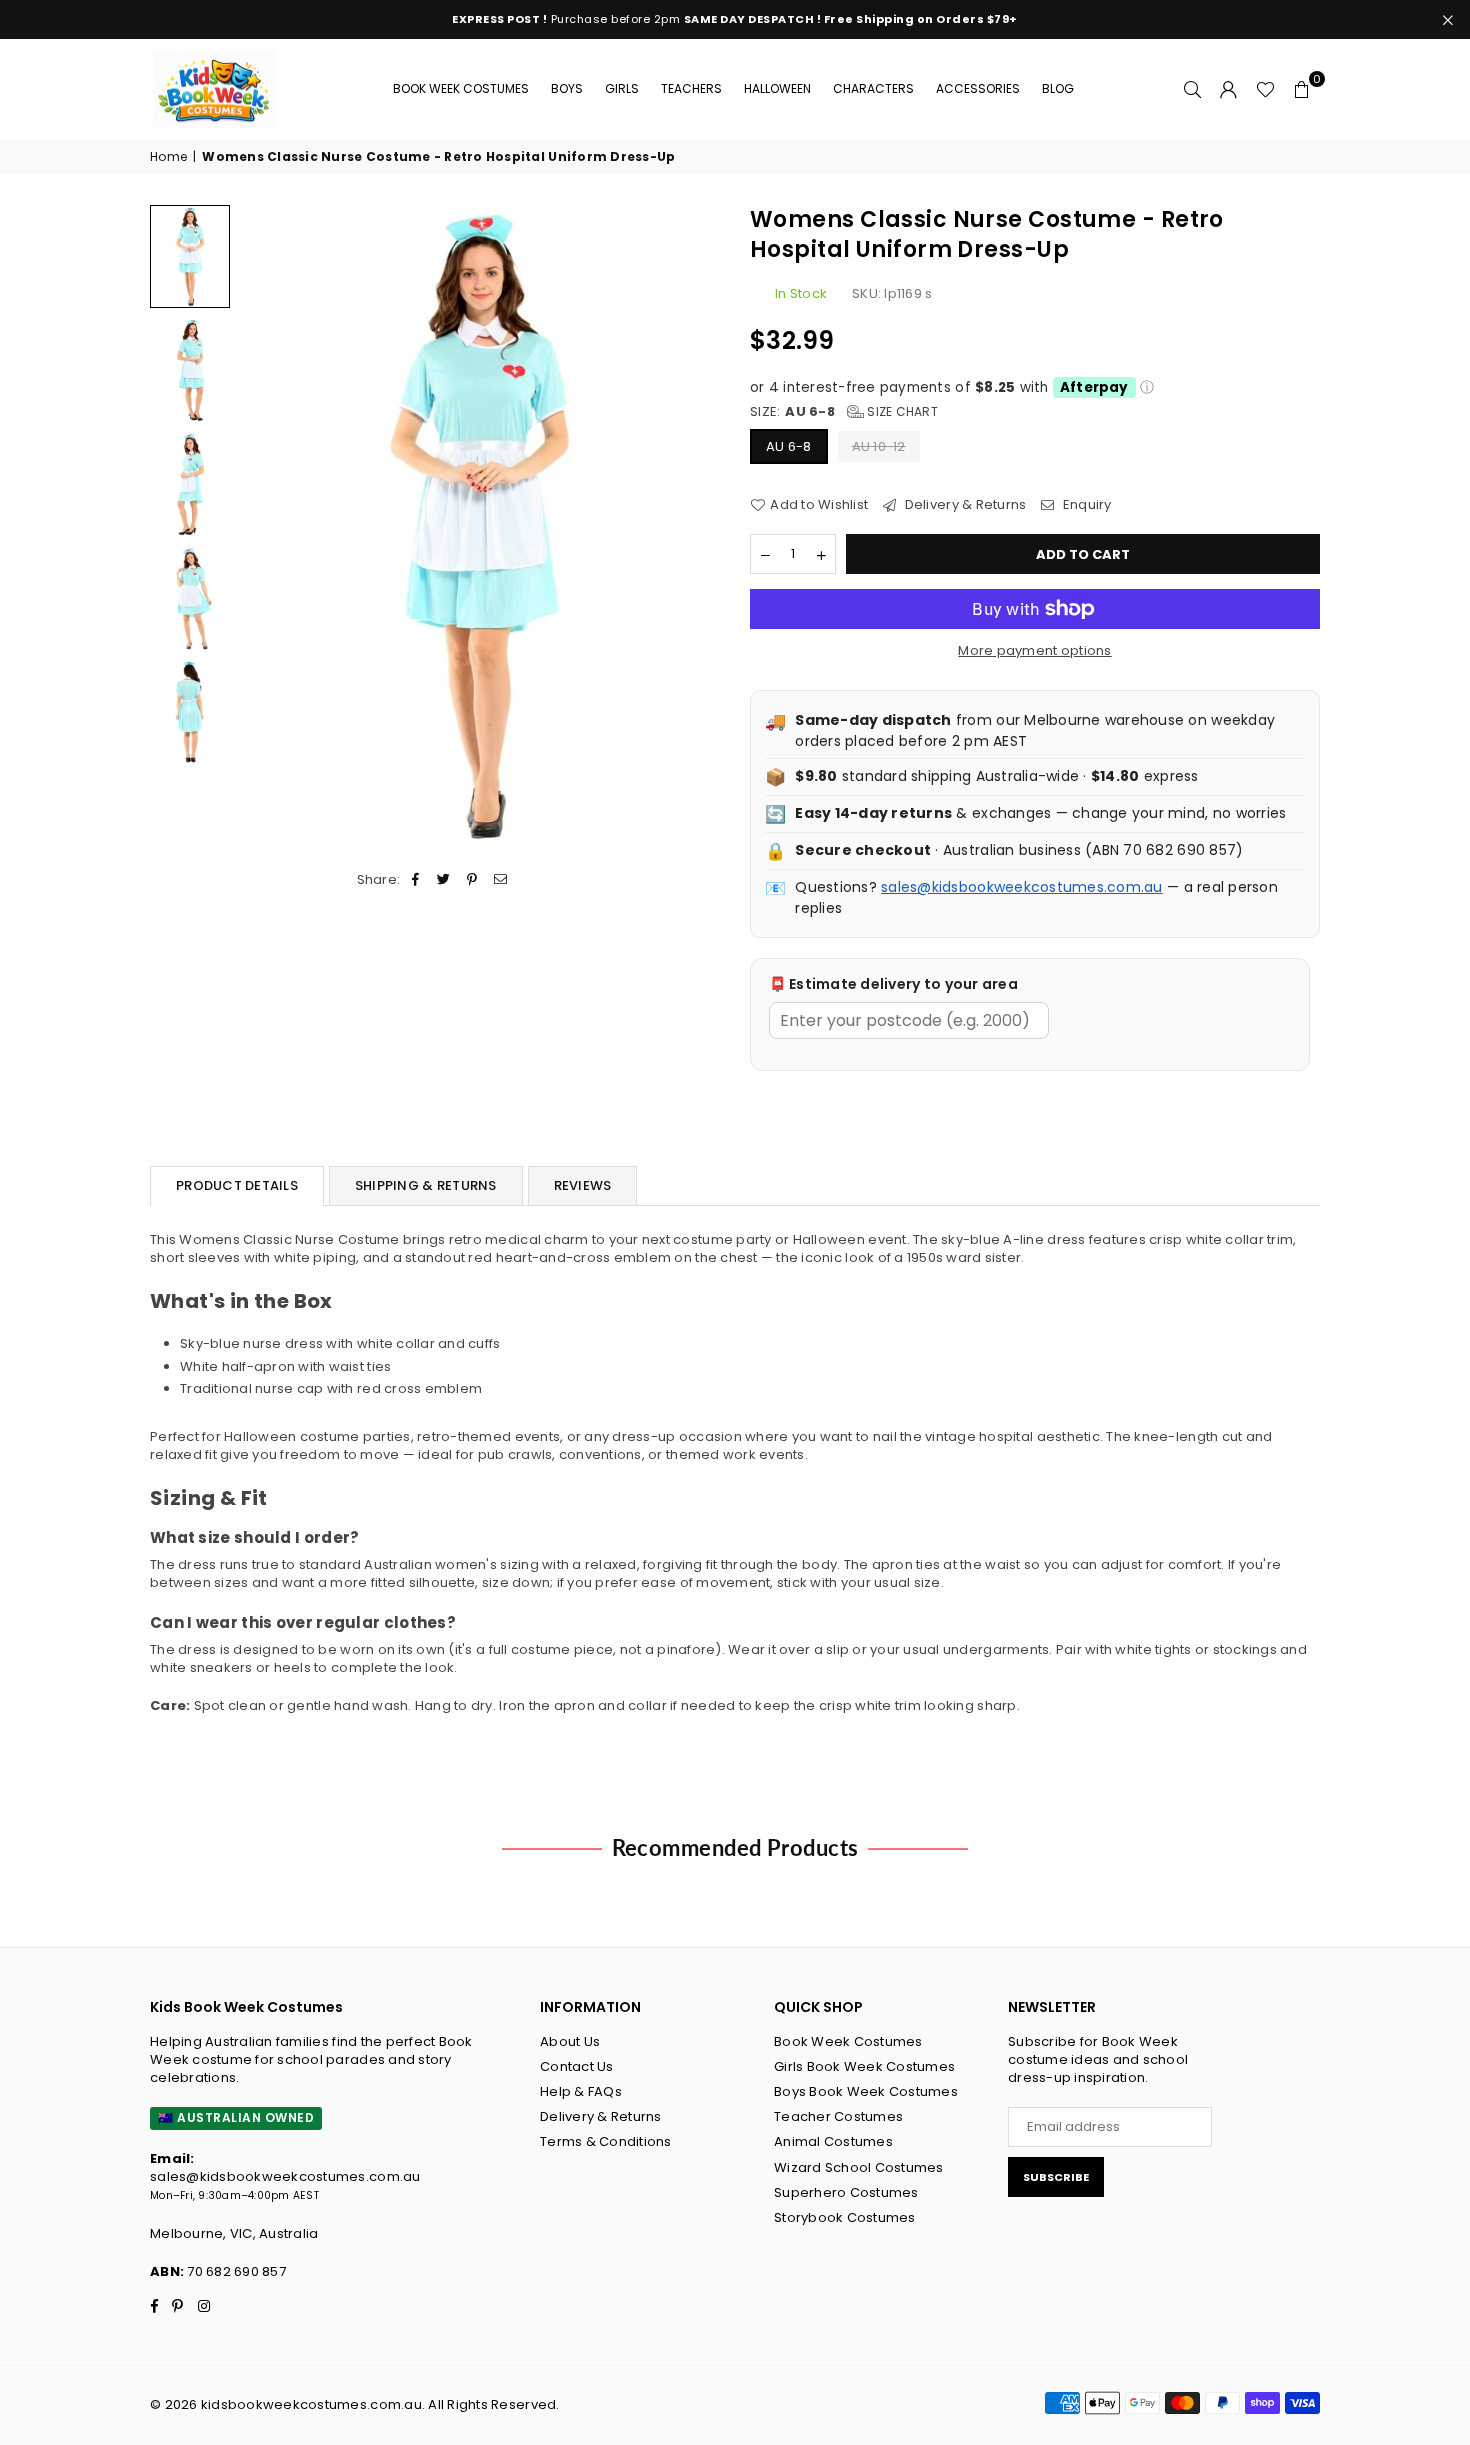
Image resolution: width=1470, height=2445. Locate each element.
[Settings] (1229, 89)
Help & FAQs (581, 2091)
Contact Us (577, 2066)
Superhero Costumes (846, 2192)
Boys (567, 88)
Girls (622, 88)
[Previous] (267, 525)
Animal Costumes (833, 2141)
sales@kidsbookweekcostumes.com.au (1022, 887)
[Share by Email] (500, 880)
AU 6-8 (789, 446)
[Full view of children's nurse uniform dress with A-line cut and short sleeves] (190, 484)
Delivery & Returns (963, 505)
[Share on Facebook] (416, 880)
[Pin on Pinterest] (472, 880)
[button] (1302, 89)
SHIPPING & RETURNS (426, 1185)
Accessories (978, 88)
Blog (1058, 88)
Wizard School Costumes (859, 2167)
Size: (844, 412)
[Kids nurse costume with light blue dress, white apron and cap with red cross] (190, 256)
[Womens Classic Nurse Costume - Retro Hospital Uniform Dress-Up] (190, 598)
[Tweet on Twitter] (444, 880)
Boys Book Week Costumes (866, 2091)
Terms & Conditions (606, 2141)
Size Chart (901, 411)
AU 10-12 (879, 446)
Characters (873, 88)
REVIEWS (583, 1185)
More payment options (1034, 651)
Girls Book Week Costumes (864, 2066)
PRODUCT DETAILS (237, 1185)
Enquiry (1085, 505)
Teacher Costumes (838, 2116)
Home (168, 157)
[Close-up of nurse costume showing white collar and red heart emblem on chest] (190, 370)
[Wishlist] (1265, 89)
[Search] (1193, 89)
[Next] (692, 525)
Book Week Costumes (461, 88)
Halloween (777, 88)
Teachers (691, 88)
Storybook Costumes (845, 2217)
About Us (570, 2041)
